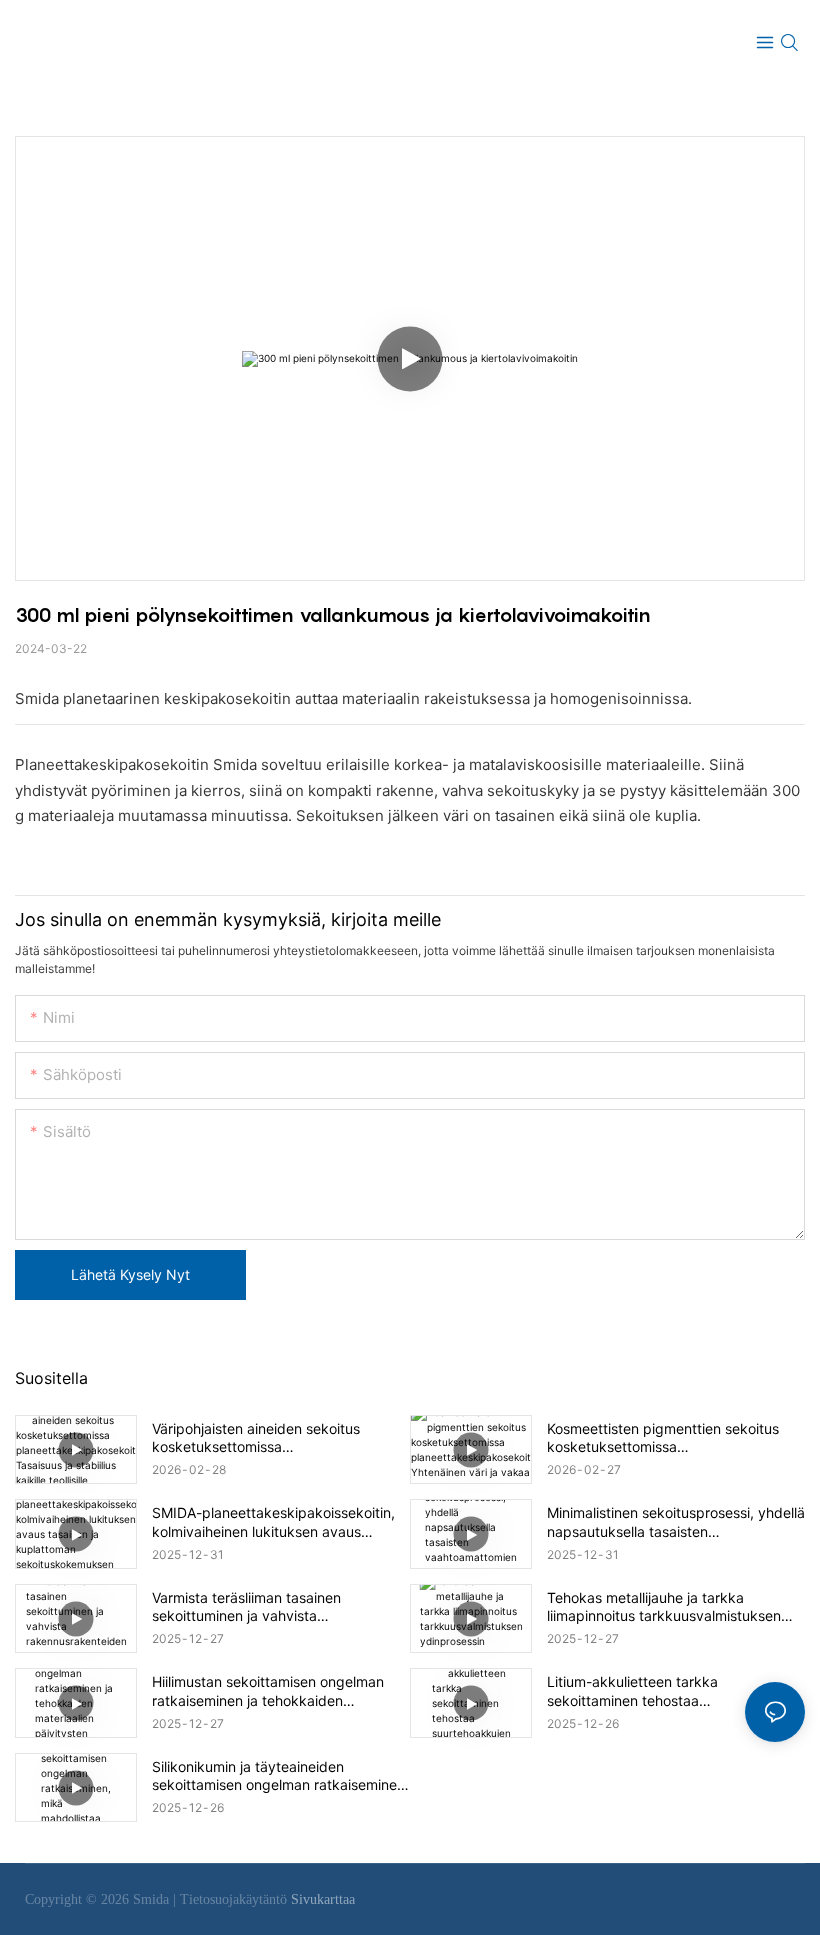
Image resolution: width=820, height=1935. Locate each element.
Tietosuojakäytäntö (235, 1899)
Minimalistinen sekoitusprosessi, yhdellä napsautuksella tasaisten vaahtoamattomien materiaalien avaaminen (676, 1522)
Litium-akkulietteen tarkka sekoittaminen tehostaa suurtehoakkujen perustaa (632, 1691)
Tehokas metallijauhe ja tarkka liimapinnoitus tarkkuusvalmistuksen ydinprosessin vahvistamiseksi (664, 1607)
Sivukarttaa (323, 1899)
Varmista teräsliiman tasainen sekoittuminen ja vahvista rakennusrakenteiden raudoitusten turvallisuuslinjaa (264, 1607)
